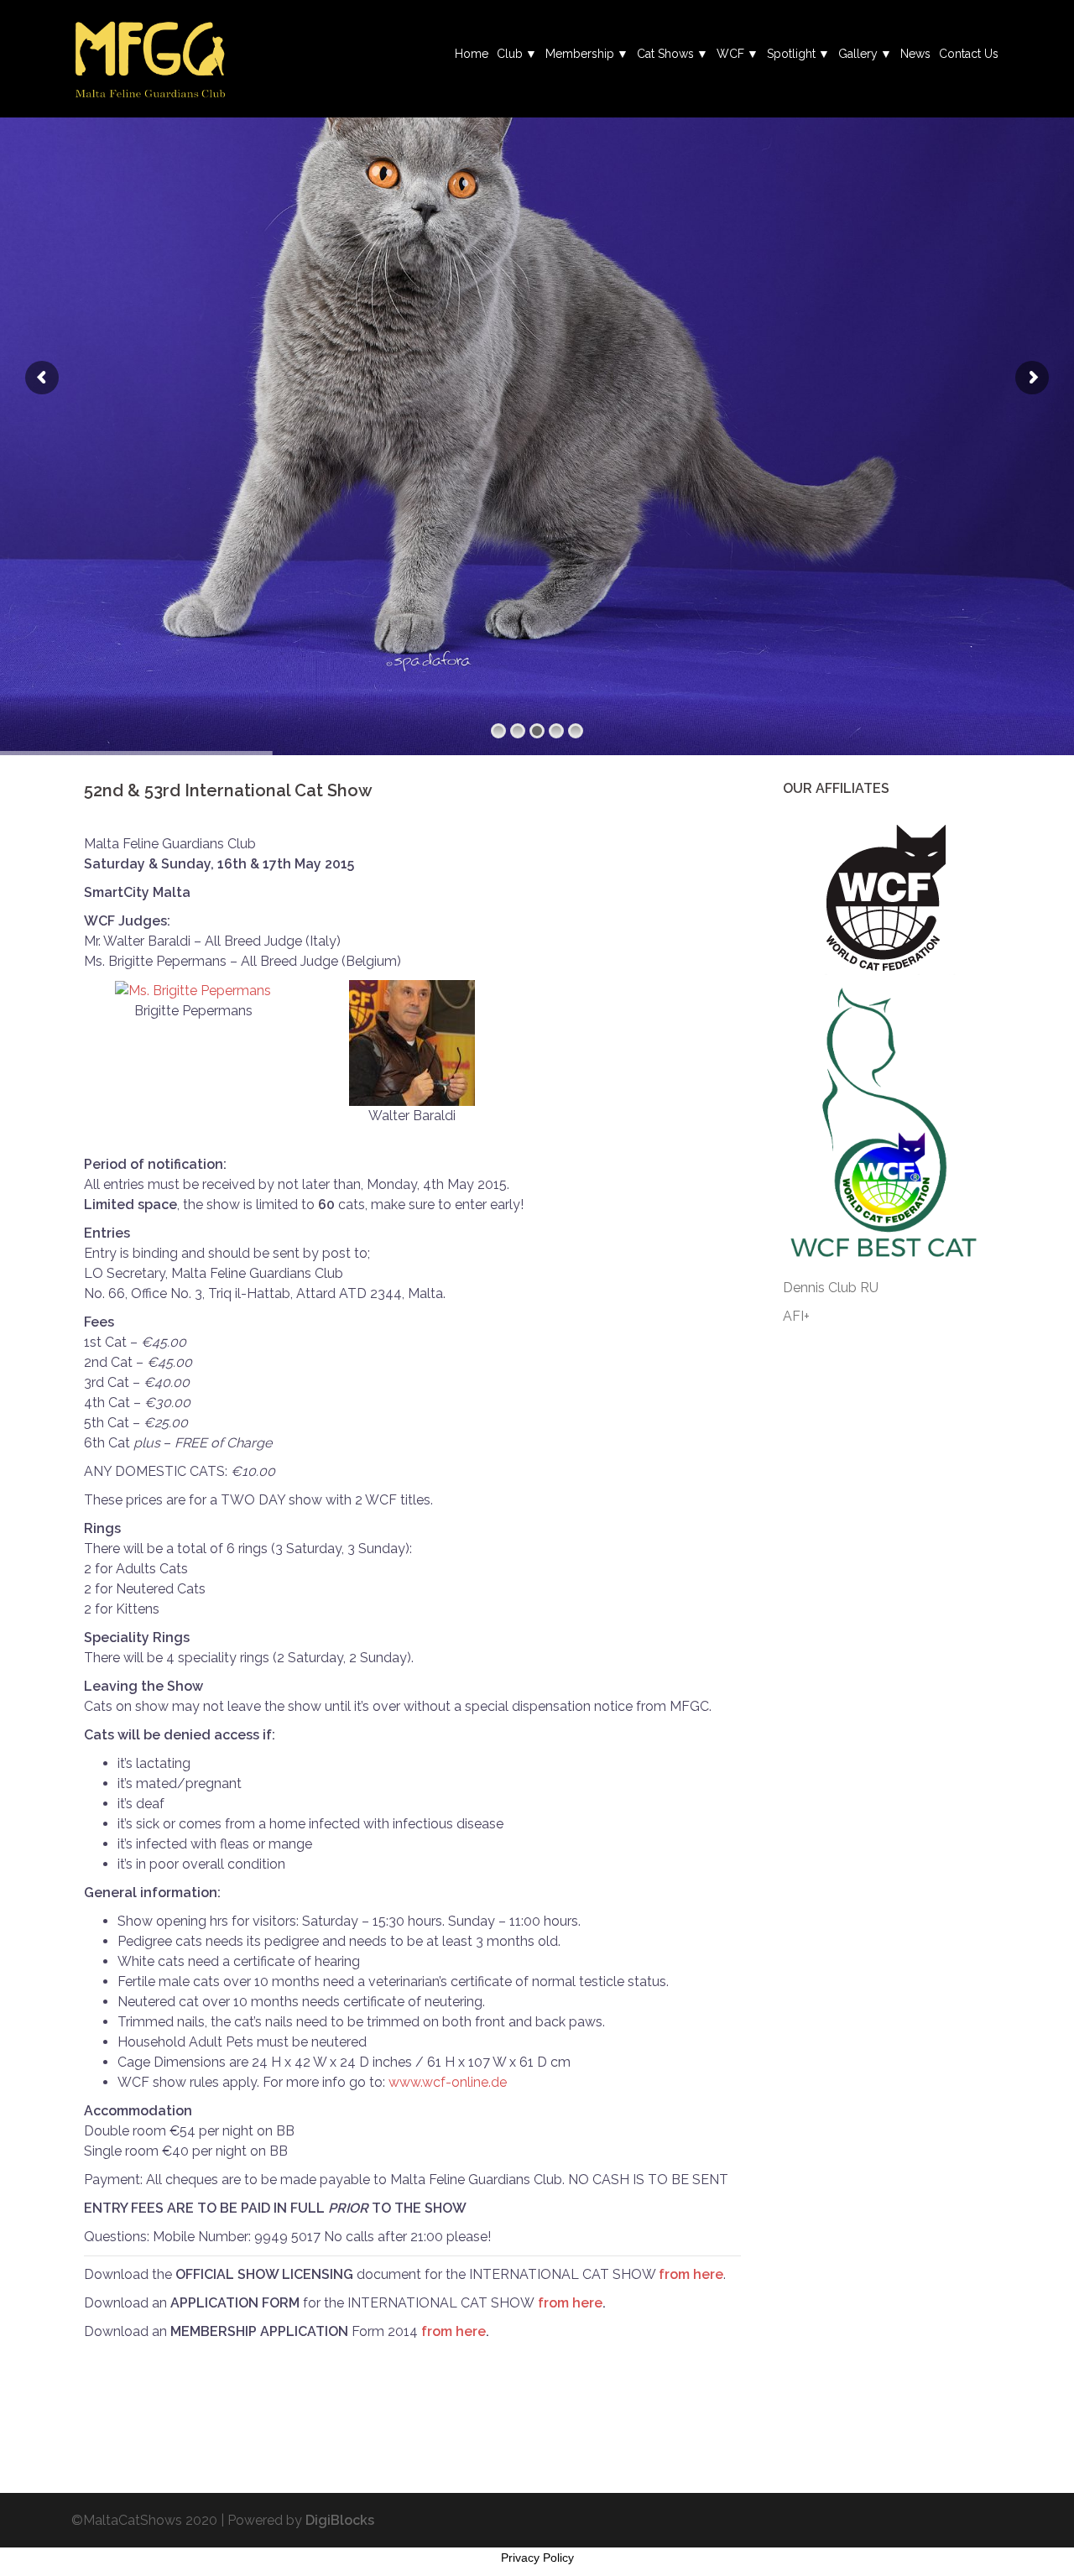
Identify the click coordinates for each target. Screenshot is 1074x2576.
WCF (730, 54)
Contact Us (969, 54)
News (915, 54)
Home (472, 54)
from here (691, 2274)
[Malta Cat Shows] (150, 57)
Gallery (858, 54)
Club (510, 54)
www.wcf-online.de (448, 2082)
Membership (580, 54)
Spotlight (791, 54)
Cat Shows (665, 54)
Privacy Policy (537, 2558)
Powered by (301, 2520)
